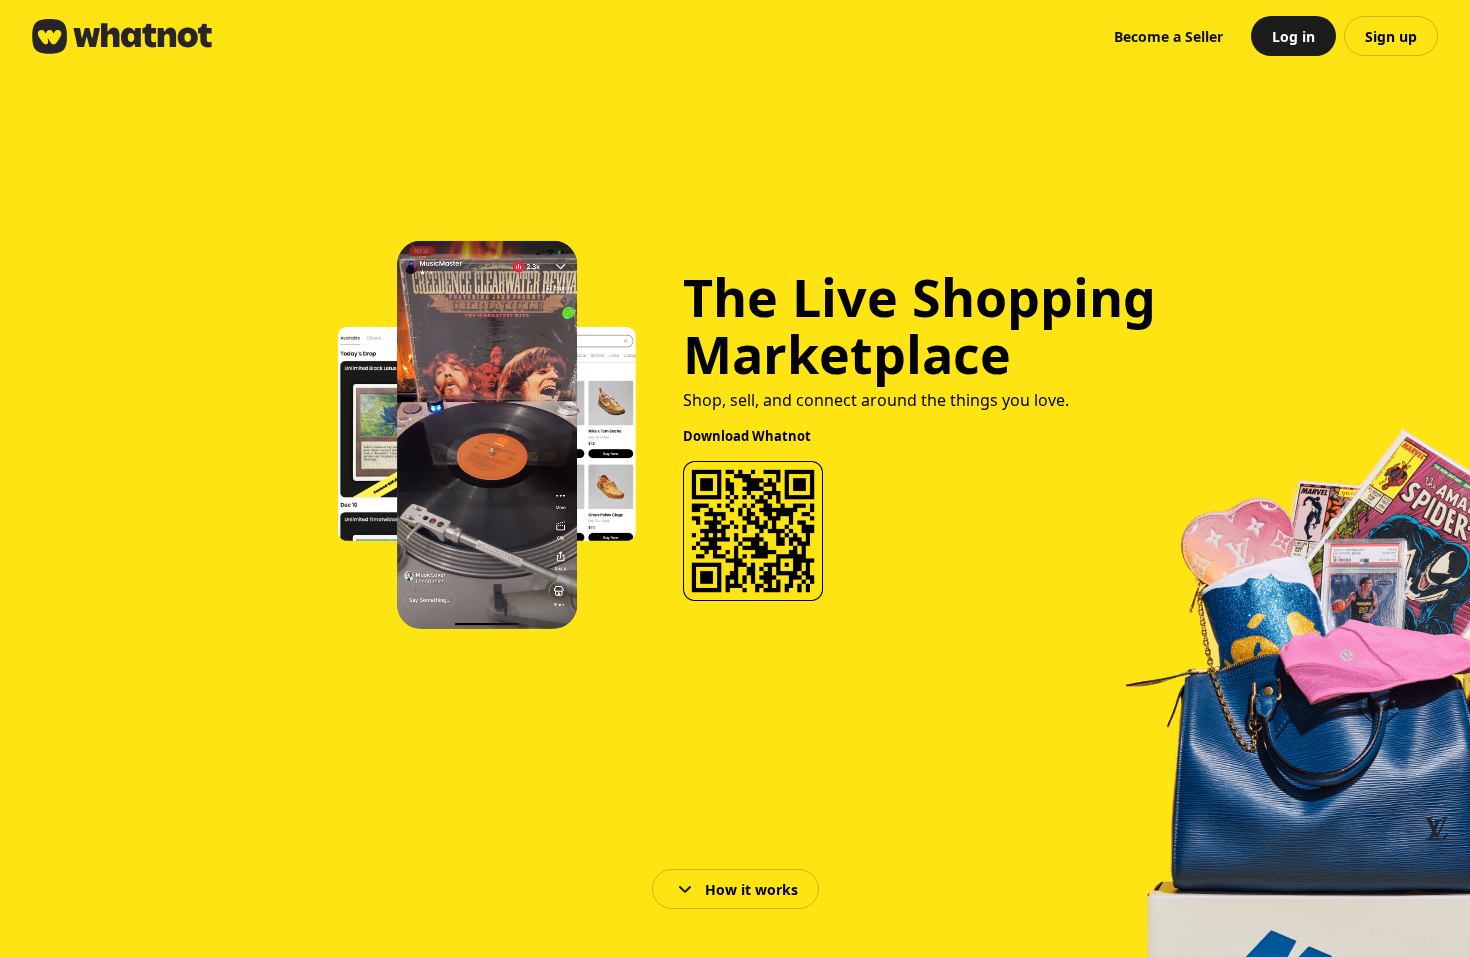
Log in (1293, 36)
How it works (751, 889)
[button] (1168, 36)
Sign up (1391, 36)
